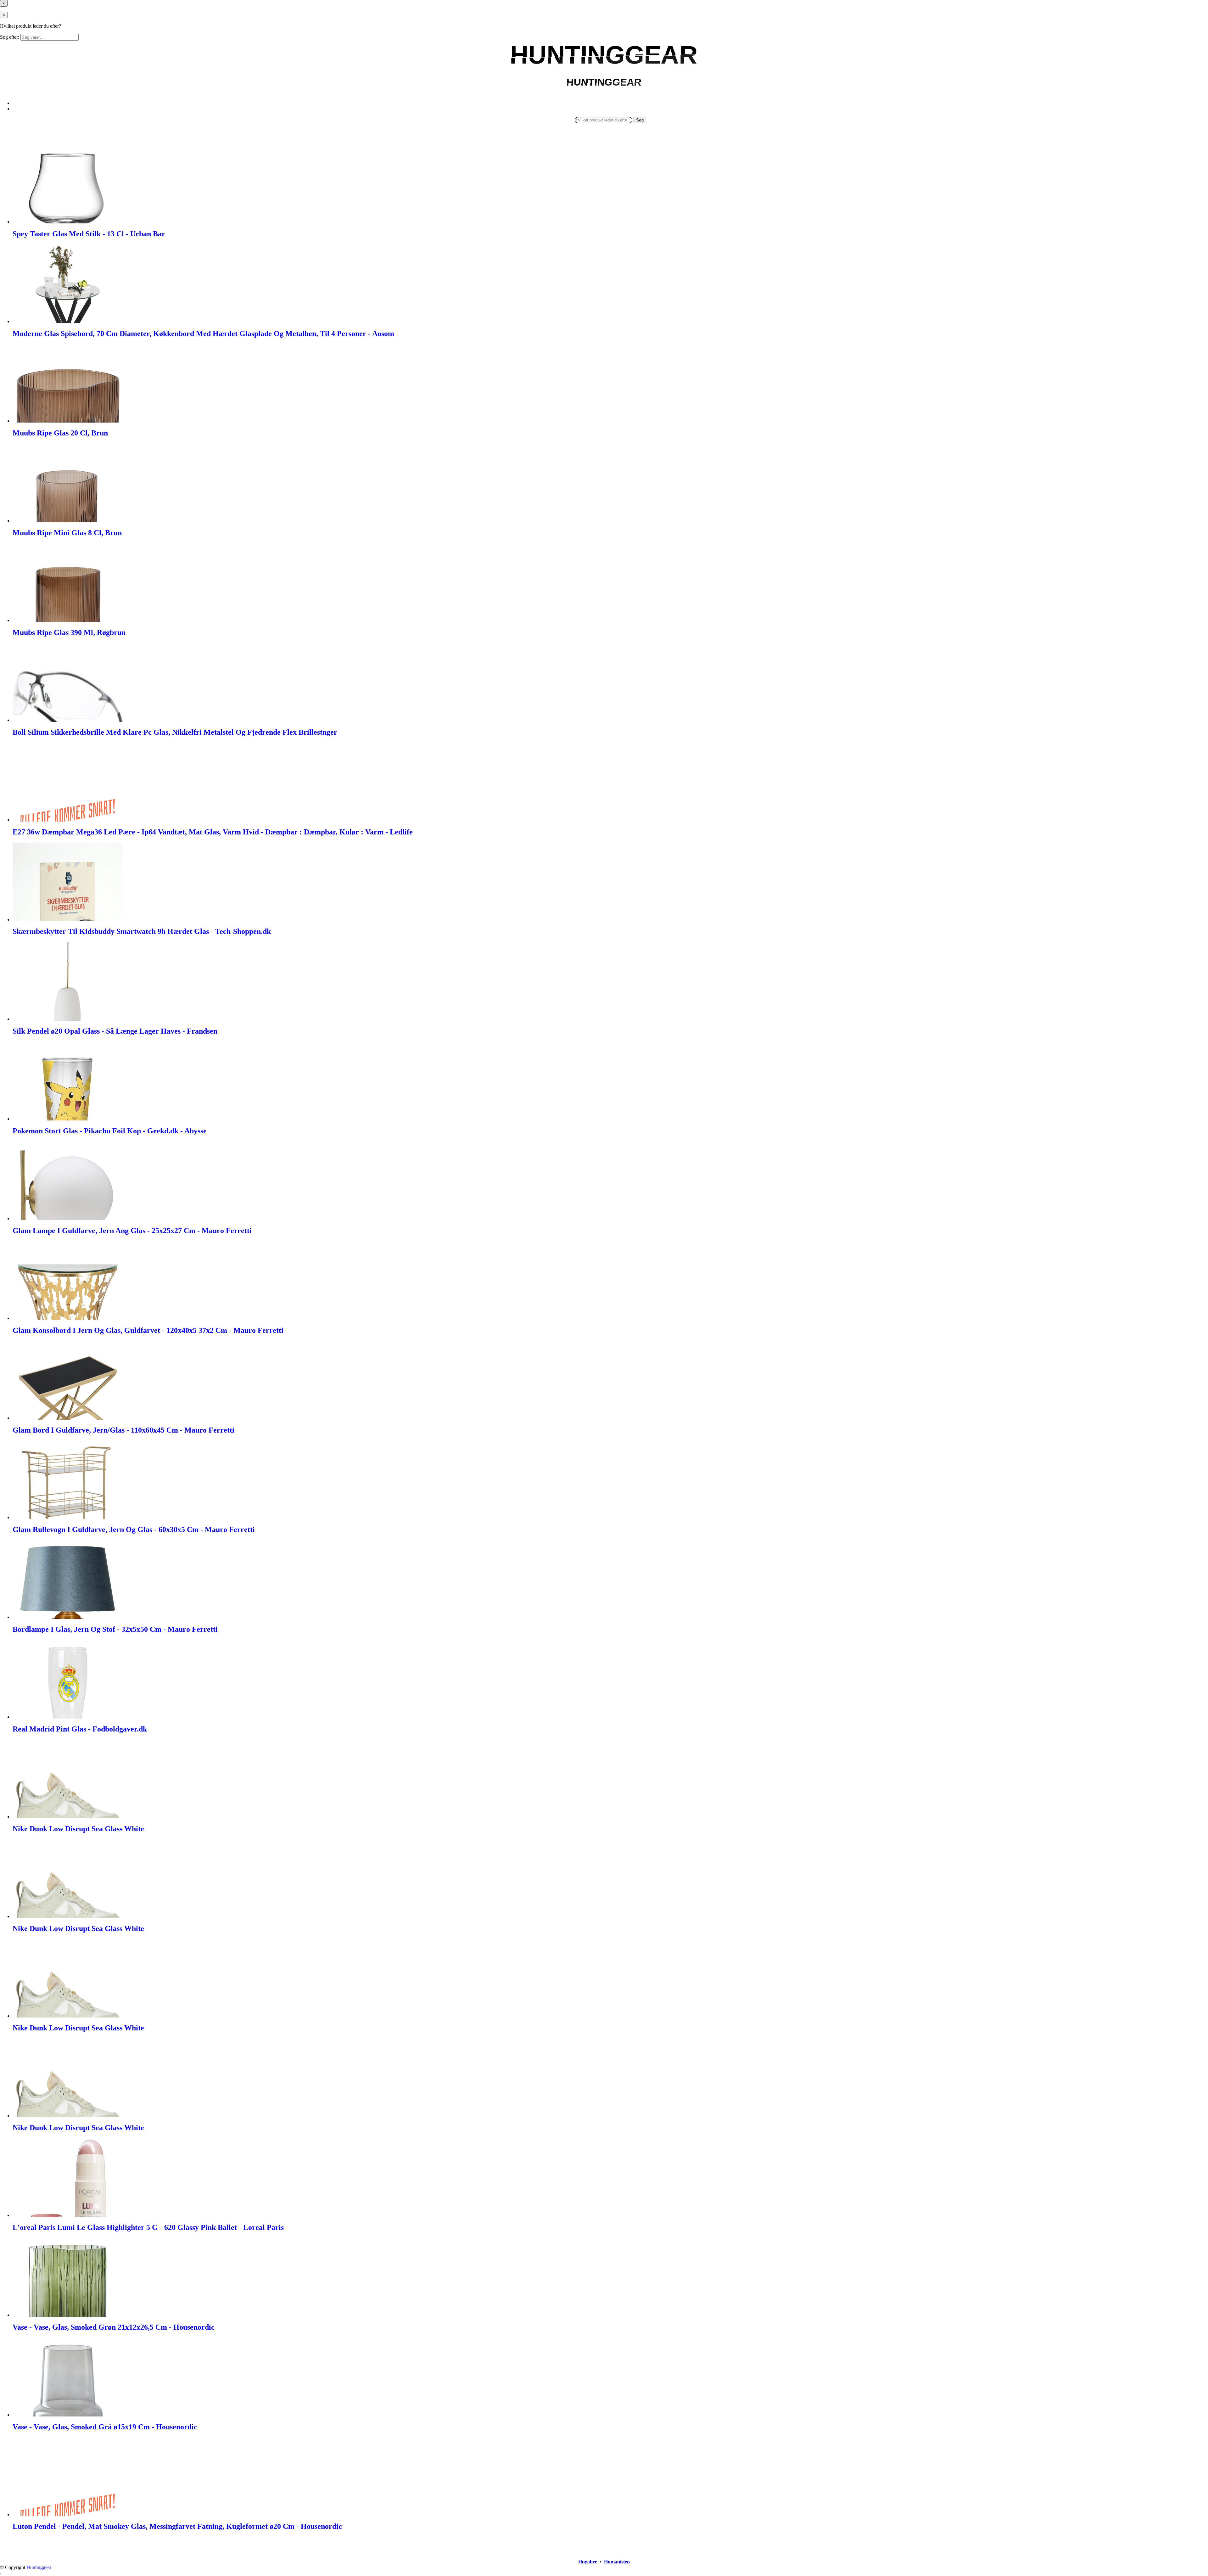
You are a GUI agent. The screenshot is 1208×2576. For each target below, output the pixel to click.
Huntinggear (39, 2567)
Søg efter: (10, 37)
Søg (640, 120)
